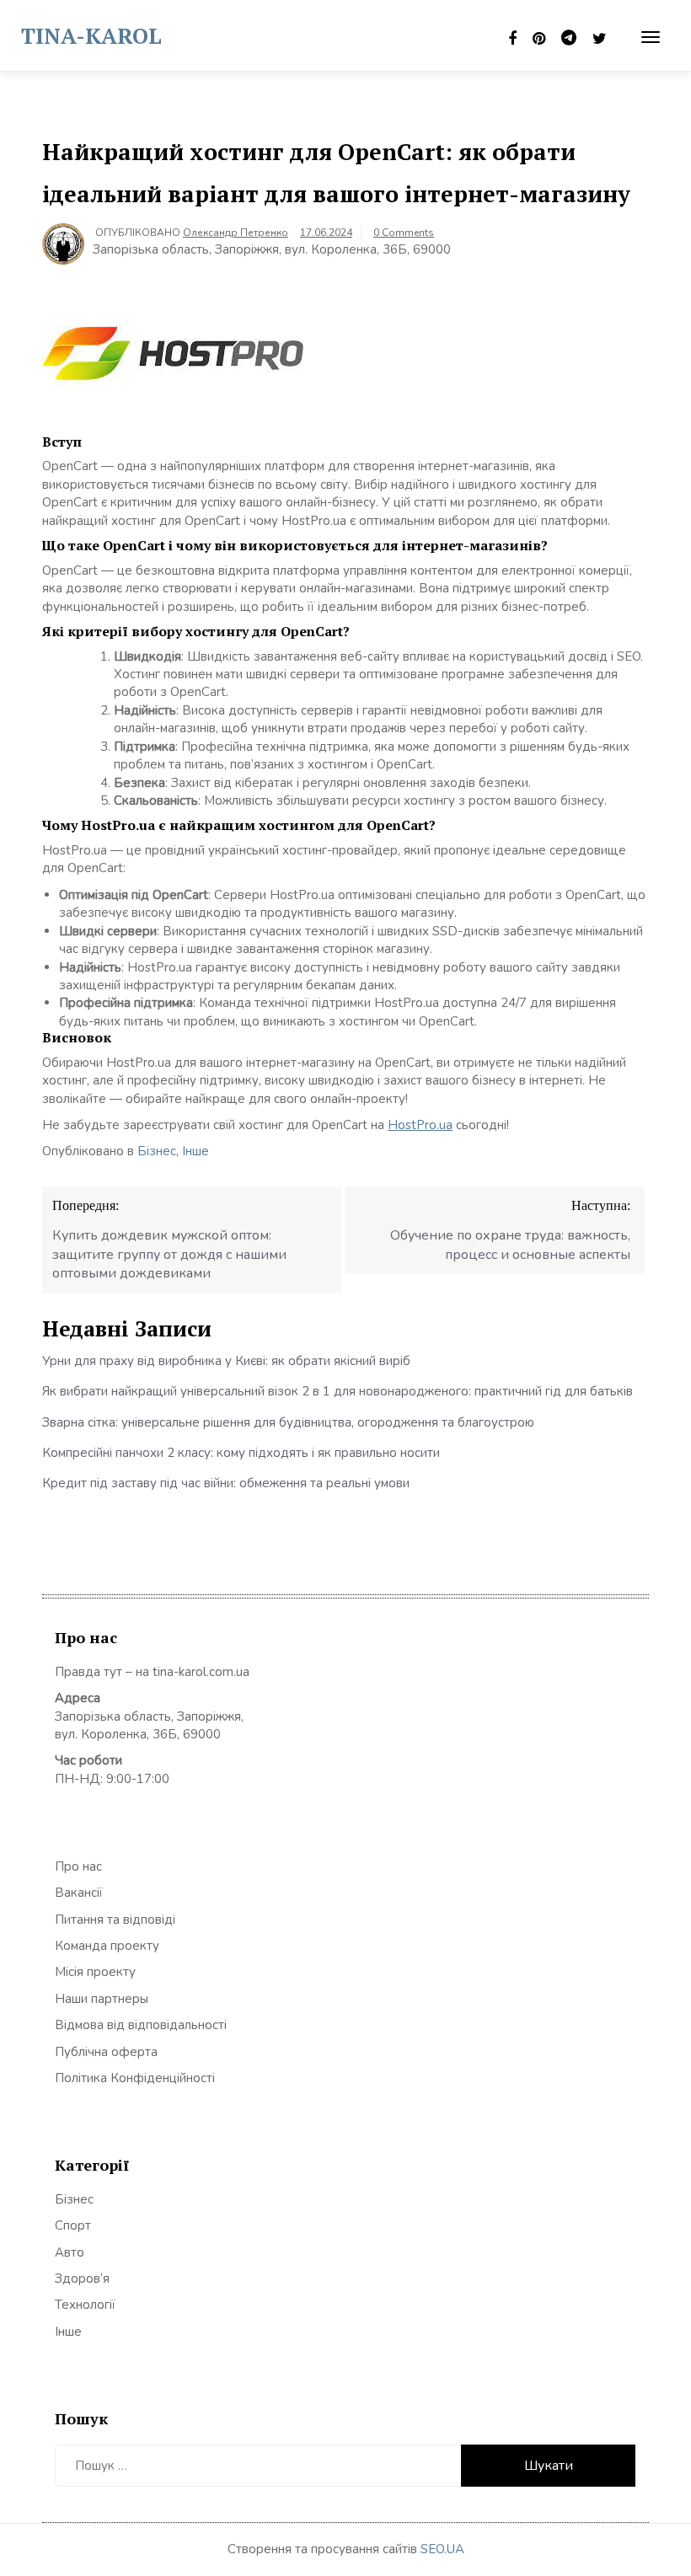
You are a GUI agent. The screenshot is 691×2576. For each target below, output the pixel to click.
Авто (70, 2252)
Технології (85, 2305)
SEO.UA (442, 2549)
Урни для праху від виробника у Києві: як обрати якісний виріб (226, 1361)
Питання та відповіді (115, 1920)
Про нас (78, 1866)
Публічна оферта (106, 2052)
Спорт (73, 2225)
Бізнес (157, 1151)
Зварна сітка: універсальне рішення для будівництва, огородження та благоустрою (288, 1422)
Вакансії (79, 1893)
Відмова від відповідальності (141, 2025)
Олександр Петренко (236, 233)
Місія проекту (95, 1972)
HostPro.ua (420, 1125)
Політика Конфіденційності (135, 2078)
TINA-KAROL (91, 35)
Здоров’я (82, 2279)
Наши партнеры (102, 1999)
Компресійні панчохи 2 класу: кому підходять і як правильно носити (241, 1453)
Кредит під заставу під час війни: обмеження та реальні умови (226, 1483)
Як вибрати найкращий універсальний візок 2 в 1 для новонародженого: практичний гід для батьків (337, 1391)
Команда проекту (107, 1946)
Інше (196, 1151)
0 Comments (404, 233)
